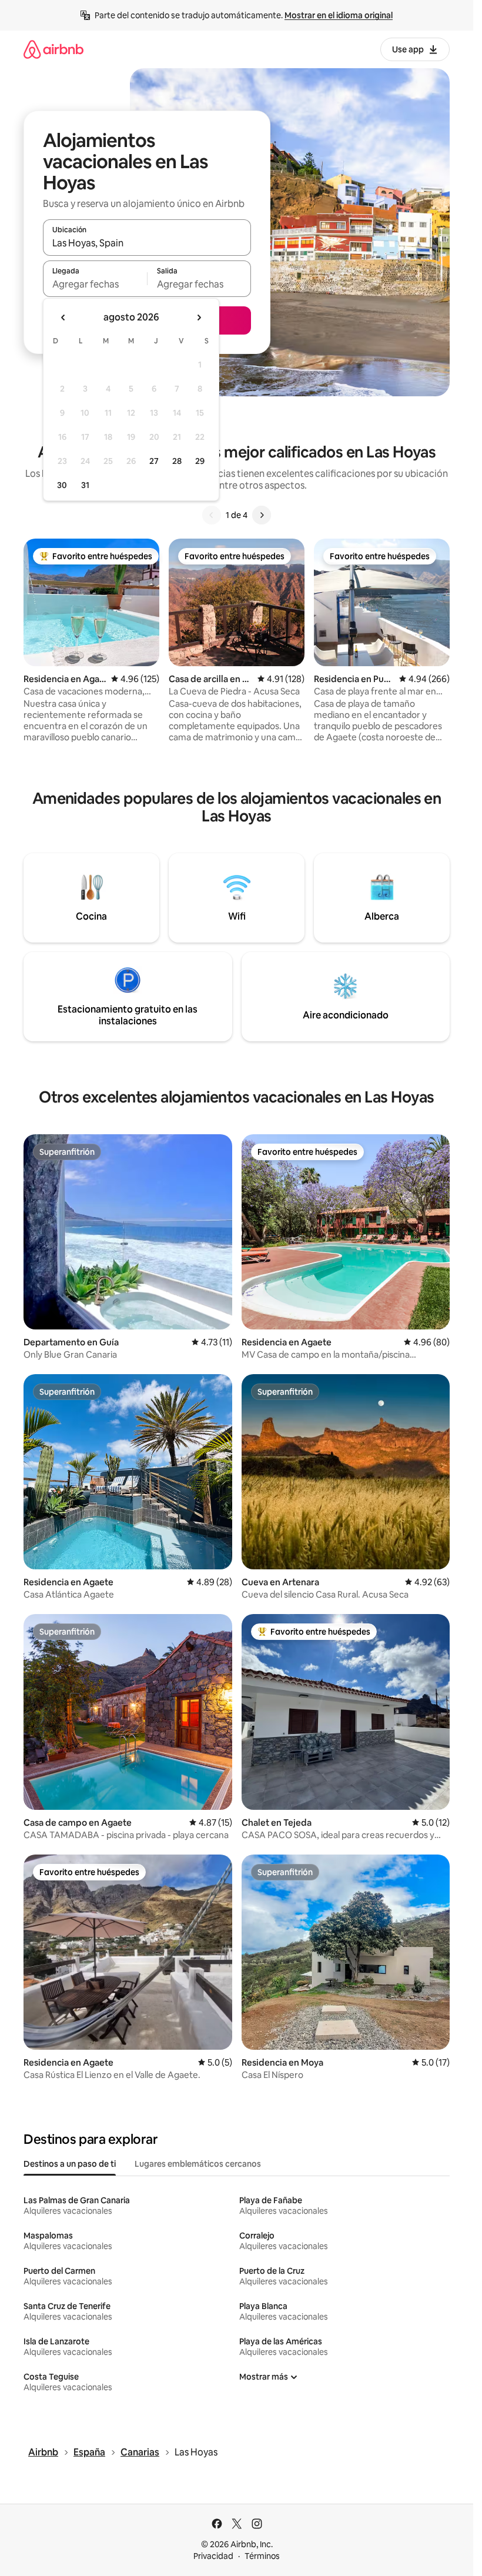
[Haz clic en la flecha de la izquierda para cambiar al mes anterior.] (63, 318)
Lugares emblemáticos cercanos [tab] (198, 2164)
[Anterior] (212, 515)
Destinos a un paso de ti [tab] (70, 2164)
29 (200, 461)
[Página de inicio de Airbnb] (53, 49)
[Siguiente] (262, 515)
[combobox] (147, 243)
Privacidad (213, 2556)
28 (177, 461)
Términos (262, 2556)
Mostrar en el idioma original (339, 15)
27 (154, 461)
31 (85, 485)
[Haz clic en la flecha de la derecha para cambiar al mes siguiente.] (199, 318)
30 (62, 485)
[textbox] (95, 284)
